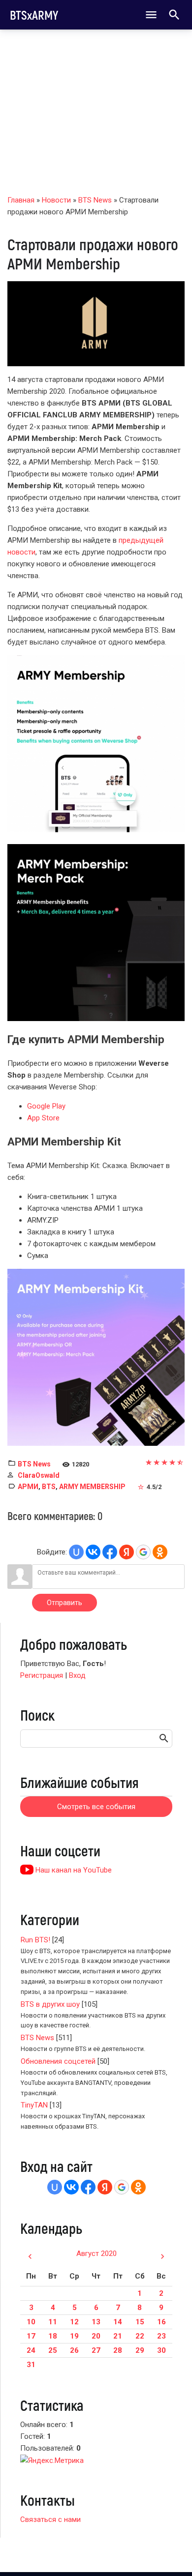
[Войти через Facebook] (110, 1552)
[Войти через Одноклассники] (160, 1552)
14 (118, 2322)
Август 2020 (96, 2254)
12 (74, 2322)
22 (140, 2336)
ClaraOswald (39, 1475)
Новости (56, 200)
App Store (43, 1118)
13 (96, 2322)
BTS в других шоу (50, 2004)
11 (53, 2322)
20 (96, 2336)
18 (53, 2336)
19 (74, 2336)
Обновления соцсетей (58, 2061)
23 (161, 2336)
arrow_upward (170, 2552)
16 (161, 2322)
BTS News (95, 200)
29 (140, 2350)
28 (118, 2350)
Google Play (46, 1106)
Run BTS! (35, 1940)
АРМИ (28, 1487)
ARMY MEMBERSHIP (92, 1487)
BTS (49, 1487)
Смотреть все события (96, 1807)
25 (53, 2350)
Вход (77, 1675)
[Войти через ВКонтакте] (93, 1552)
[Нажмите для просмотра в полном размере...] (96, 743)
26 (74, 2350)
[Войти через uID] (76, 1552)
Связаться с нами (50, 2519)
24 (31, 2350)
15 (140, 2322)
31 (31, 2365)
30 (161, 2350)
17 (31, 2336)
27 (96, 2350)
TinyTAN (34, 2105)
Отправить (64, 1603)
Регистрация (42, 1675)
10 (31, 2322)
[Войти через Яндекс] (127, 1552)
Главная (21, 200)
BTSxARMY (34, 15)
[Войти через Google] (143, 1552)
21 (118, 2336)
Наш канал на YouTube (73, 1870)
